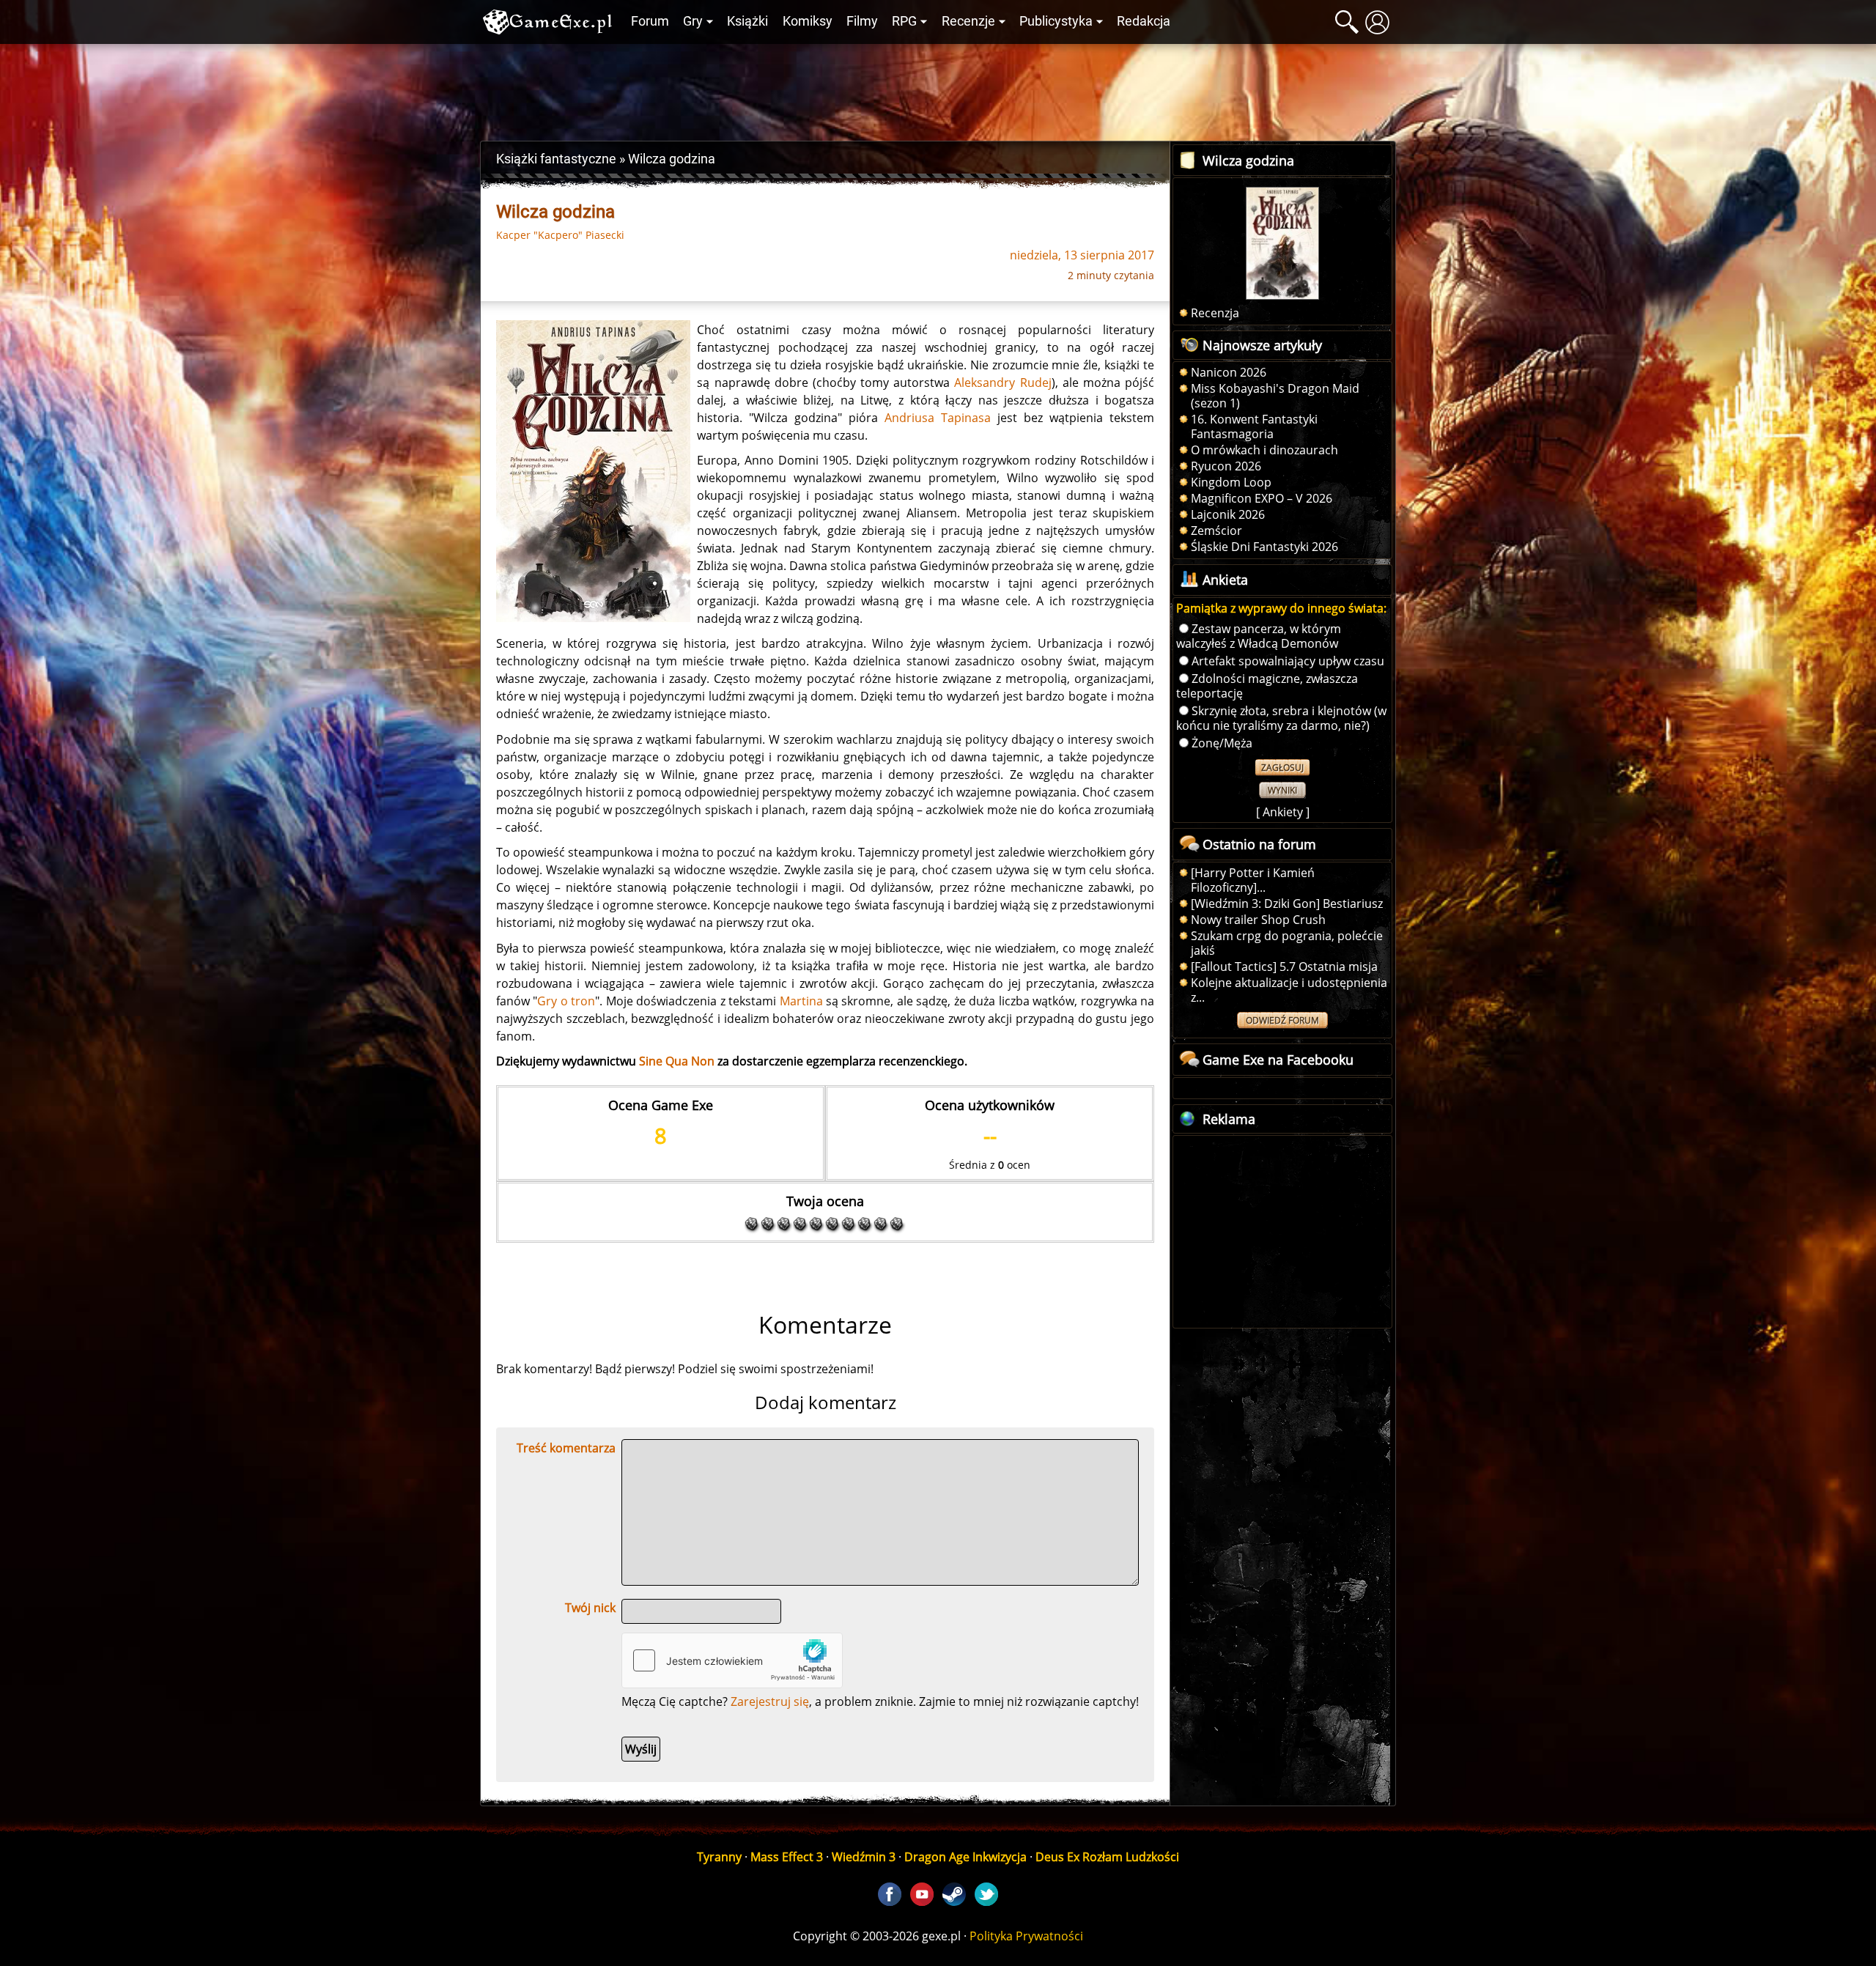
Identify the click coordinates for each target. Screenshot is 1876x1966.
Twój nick (590, 1608)
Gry (693, 21)
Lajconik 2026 (1228, 514)
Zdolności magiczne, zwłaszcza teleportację (1267, 686)
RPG (904, 21)
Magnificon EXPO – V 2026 (1262, 498)
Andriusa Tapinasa (938, 418)
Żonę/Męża (1222, 743)
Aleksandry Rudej (1002, 383)
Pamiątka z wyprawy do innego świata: (1281, 608)
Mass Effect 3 (787, 1857)
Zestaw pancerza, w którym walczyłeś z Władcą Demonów (1259, 636)
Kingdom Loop (1231, 482)
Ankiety (1283, 812)
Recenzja (1215, 313)
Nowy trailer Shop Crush (1258, 920)
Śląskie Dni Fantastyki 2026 (1264, 547)
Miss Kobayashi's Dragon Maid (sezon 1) (1275, 396)
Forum (650, 21)
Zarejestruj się (770, 1701)
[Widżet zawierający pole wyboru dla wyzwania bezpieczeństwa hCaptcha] (732, 1660)
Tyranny (719, 1857)
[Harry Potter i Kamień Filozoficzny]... (1253, 880)
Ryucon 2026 (1226, 466)
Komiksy (808, 21)
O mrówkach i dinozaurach (1264, 450)
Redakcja (1144, 21)
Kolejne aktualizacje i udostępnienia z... (1289, 990)
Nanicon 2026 (1229, 372)
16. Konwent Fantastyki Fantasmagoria (1254, 426)
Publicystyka (1056, 21)
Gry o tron (566, 1001)
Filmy (862, 21)
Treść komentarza (566, 1448)
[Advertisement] (938, 89)
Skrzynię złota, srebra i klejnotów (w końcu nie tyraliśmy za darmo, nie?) (1281, 718)
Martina (801, 1001)
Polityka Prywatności (1026, 1936)
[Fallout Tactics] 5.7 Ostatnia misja (1284, 967)
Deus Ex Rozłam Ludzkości (1107, 1857)
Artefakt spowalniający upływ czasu (1288, 661)
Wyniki (1282, 790)
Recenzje (968, 21)
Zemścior (1216, 531)
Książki (747, 21)
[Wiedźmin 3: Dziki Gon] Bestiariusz (1287, 903)
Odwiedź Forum (1282, 1020)
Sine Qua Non (677, 1061)
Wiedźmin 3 (864, 1857)
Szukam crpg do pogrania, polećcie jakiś (1287, 943)
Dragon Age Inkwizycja (965, 1857)
